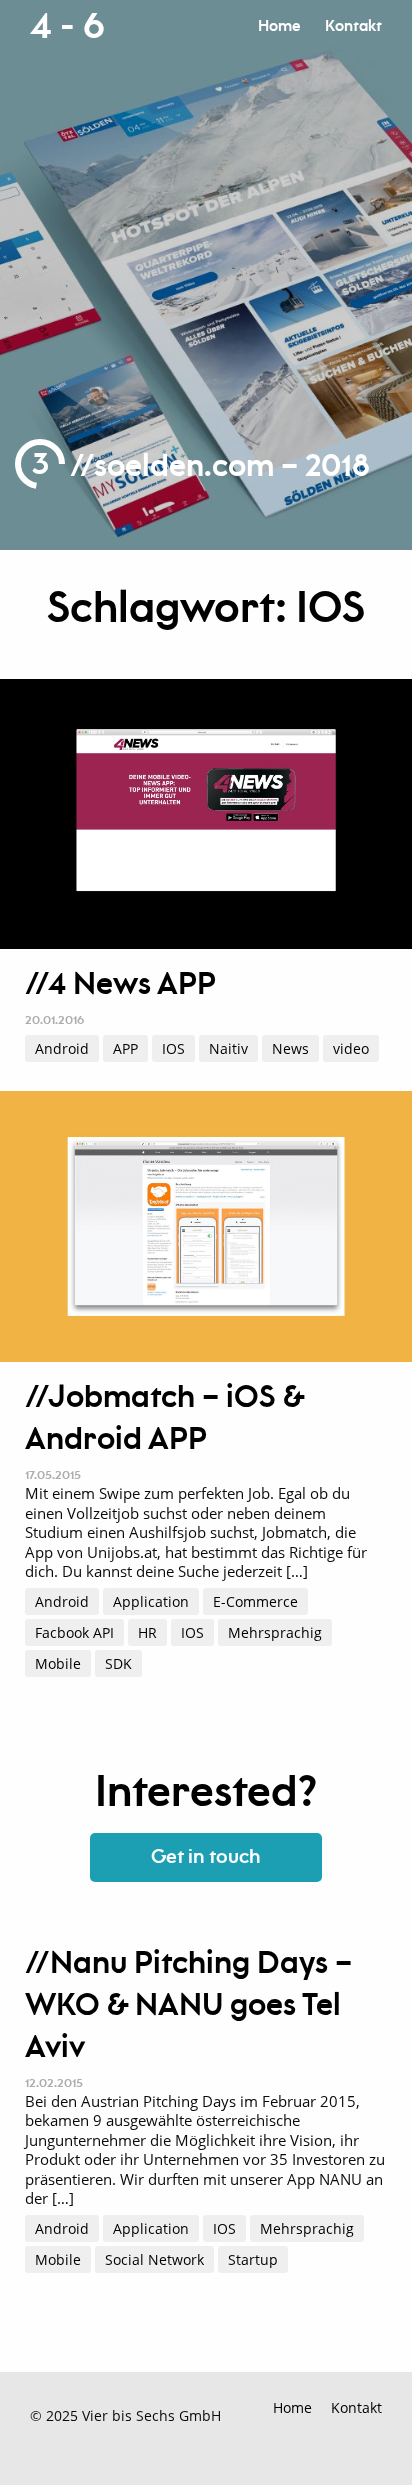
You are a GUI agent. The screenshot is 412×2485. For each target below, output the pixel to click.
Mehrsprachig (275, 1632)
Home (279, 26)
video (351, 1048)
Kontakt (353, 26)
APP (125, 1048)
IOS (173, 1048)
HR (147, 1632)
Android (62, 1048)
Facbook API (74, 1632)
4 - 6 (67, 27)
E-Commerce (255, 1601)
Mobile (58, 1663)
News (290, 1048)
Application (151, 1601)
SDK (118, 1663)
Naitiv (228, 1048)
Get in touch (206, 1857)
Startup (253, 2259)
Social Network (154, 2259)
